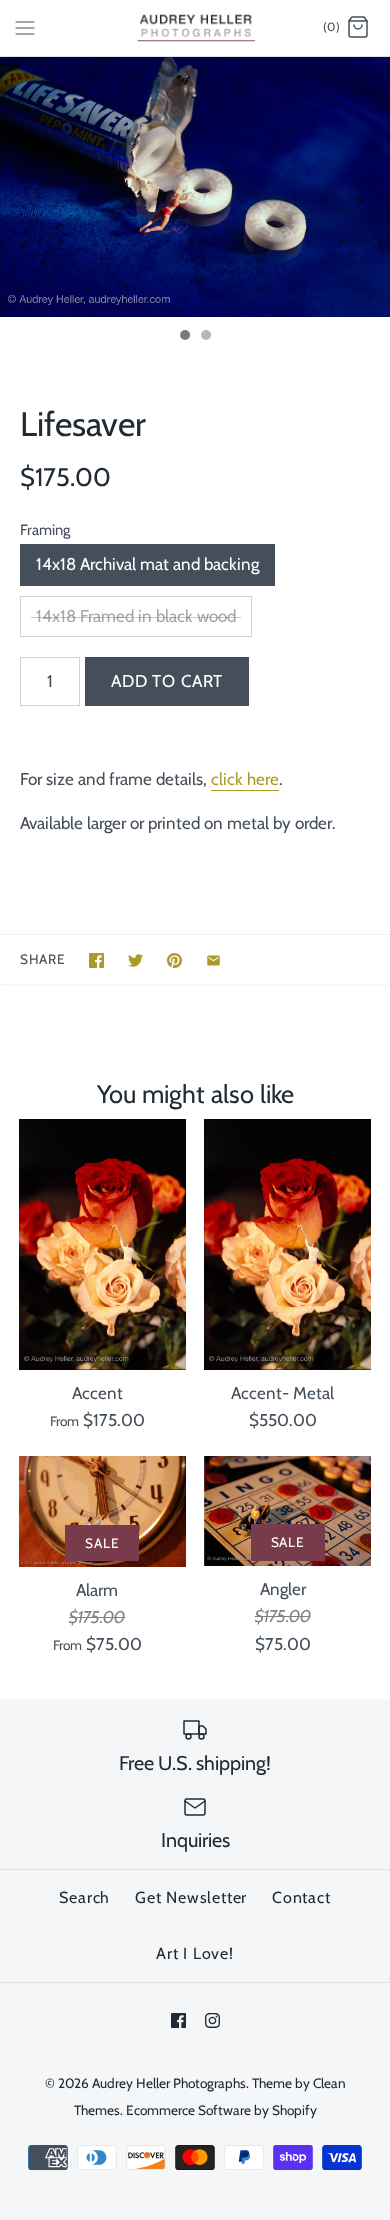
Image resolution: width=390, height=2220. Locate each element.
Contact (301, 1897)
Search (84, 1897)
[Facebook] (178, 2020)
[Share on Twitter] (135, 960)
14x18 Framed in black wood (136, 616)
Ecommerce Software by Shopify (221, 2110)
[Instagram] (212, 2020)
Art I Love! (195, 1953)
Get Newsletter (191, 1897)
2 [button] (205, 337)
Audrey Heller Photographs (169, 2083)
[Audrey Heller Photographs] (195, 28)
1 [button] (184, 337)
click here (245, 779)
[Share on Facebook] (96, 960)
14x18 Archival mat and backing (147, 564)
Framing (45, 530)
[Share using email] (213, 960)
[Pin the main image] (174, 960)
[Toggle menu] (25, 27)
